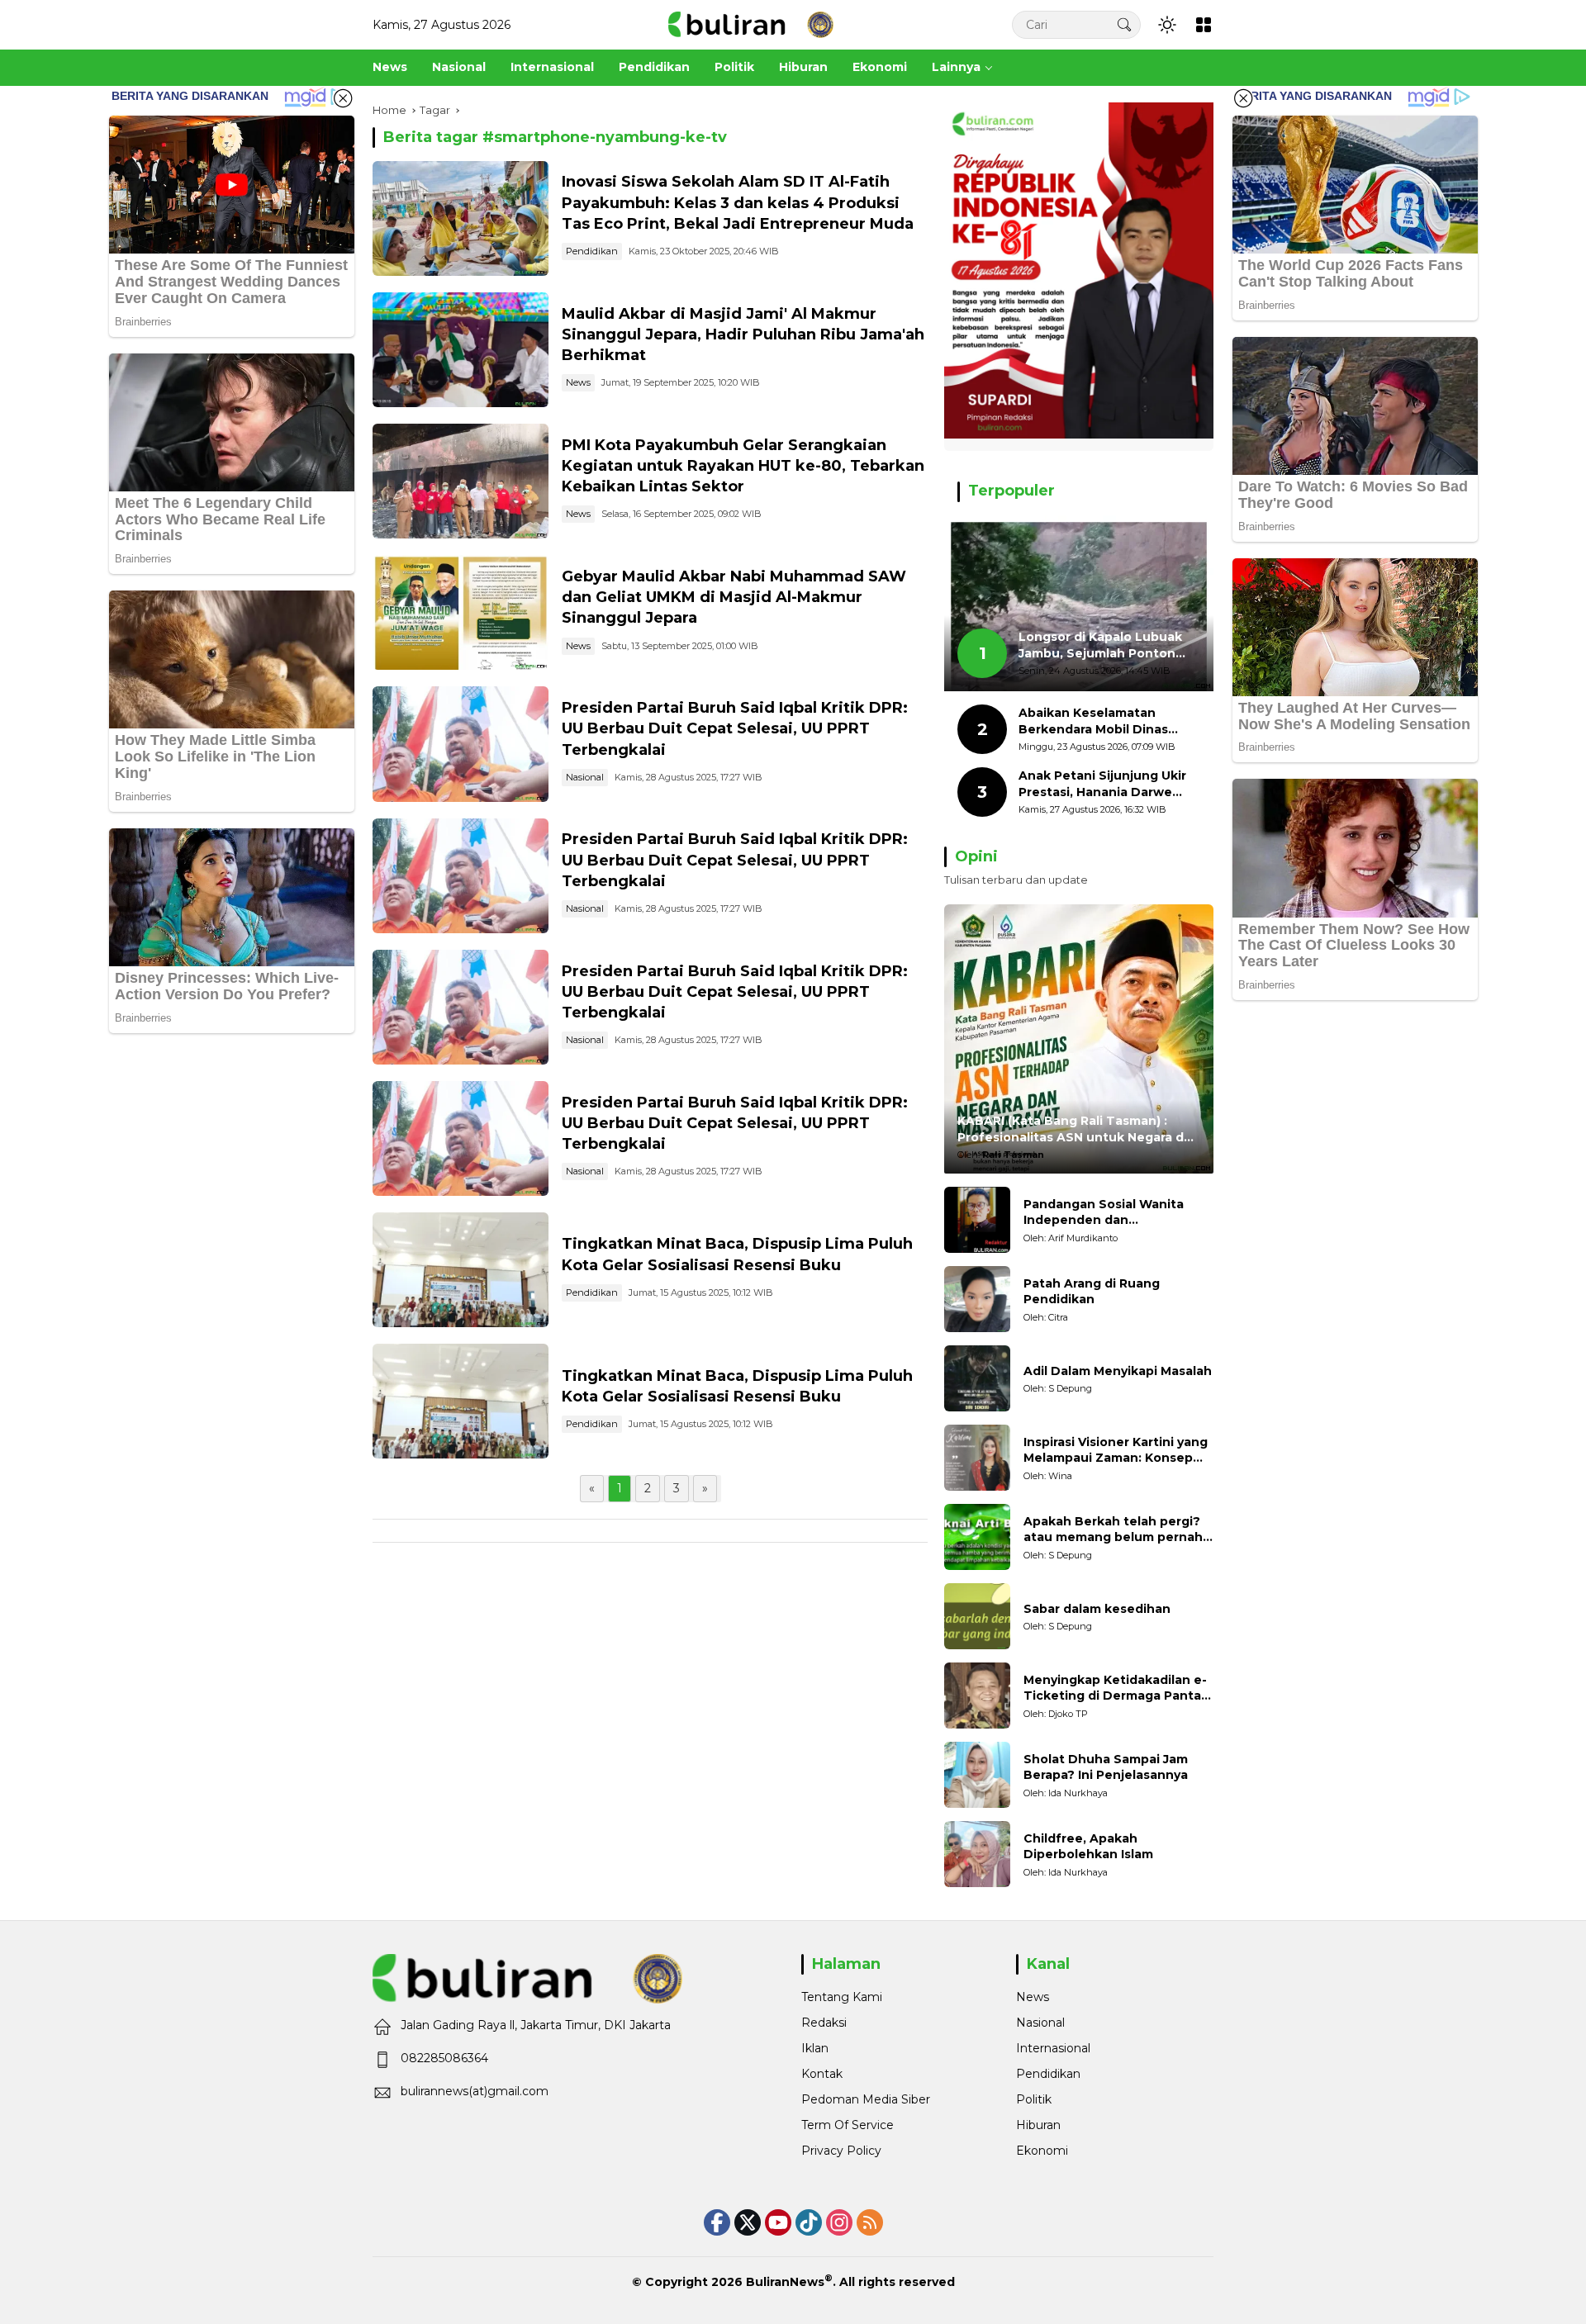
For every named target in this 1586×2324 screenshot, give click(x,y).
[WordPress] (809, 2222)
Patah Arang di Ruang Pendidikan (1092, 1292)
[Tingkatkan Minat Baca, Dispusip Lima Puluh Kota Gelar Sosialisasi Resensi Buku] (461, 1270)
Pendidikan (592, 251)
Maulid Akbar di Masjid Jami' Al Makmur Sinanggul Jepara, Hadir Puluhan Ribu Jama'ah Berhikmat (743, 334)
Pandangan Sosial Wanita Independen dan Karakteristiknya (1104, 1213)
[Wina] (977, 1458)
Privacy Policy (841, 2151)
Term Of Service (848, 2125)
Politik (1034, 2099)
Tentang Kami (842, 1997)
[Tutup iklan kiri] (343, 98)
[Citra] (977, 1299)
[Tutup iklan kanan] (1243, 98)
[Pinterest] (778, 2222)
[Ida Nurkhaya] (977, 1775)
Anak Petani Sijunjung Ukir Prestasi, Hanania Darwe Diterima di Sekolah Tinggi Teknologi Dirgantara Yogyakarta (1102, 784)
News (578, 382)
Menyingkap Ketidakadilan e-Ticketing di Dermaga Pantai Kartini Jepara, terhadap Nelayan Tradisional (1115, 1688)
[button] (1124, 24)
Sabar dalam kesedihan (1097, 1609)
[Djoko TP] (977, 1696)
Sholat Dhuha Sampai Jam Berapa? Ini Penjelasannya (1106, 1767)
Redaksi (824, 2023)
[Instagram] (839, 2222)
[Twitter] (748, 2222)
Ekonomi (1042, 2151)
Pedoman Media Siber (866, 2099)
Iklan (815, 2048)
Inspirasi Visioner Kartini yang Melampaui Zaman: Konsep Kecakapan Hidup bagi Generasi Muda (1116, 1451)
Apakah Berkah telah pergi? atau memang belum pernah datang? (1113, 1530)
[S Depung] (977, 1378)
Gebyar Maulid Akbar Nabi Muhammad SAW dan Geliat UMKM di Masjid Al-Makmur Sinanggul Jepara (734, 597)
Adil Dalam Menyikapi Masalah (1118, 1371)
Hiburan (1038, 2125)
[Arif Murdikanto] (977, 1220)
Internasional (1053, 2048)
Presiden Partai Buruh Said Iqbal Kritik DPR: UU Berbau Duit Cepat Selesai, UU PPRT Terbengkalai (735, 728)
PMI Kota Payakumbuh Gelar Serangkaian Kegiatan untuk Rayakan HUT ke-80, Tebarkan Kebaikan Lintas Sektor (743, 466)
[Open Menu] (1204, 25)
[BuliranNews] (751, 24)
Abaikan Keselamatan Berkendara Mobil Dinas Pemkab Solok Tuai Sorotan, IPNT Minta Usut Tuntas (1108, 721)
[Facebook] (717, 2222)
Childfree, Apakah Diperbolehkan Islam (1088, 1847)
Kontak (822, 2074)
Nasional (585, 777)
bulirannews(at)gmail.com (475, 2091)
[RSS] (870, 2222)
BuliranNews (785, 2282)
